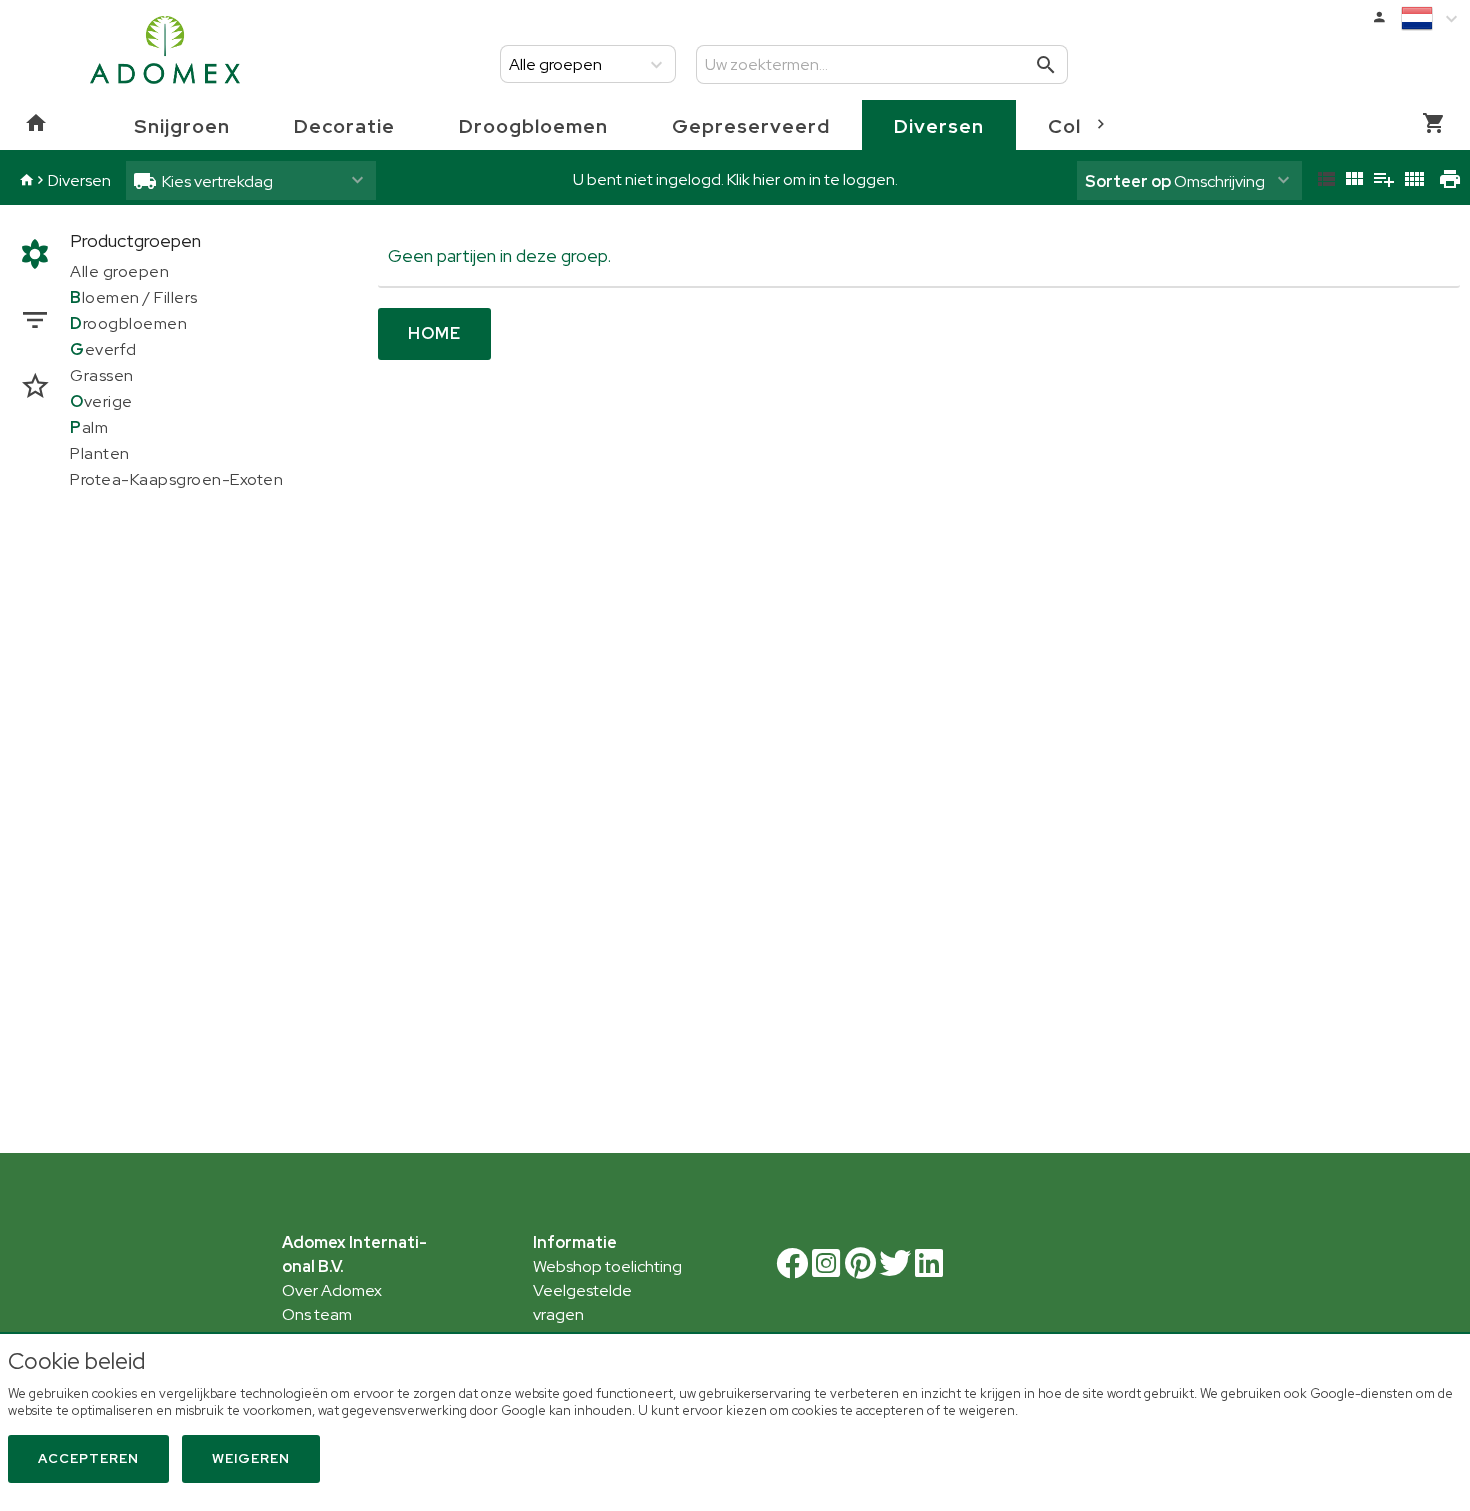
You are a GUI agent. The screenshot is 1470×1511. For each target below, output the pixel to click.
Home (434, 333)
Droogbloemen (533, 126)
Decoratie (344, 126)
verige (101, 401)
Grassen (102, 375)
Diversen (939, 126)
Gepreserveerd (751, 126)
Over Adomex (332, 1290)
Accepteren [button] (88, 1458)
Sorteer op (1128, 181)
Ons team (317, 1314)
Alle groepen (119, 271)
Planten (100, 453)
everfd (103, 349)
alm (89, 427)
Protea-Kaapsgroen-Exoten (176, 479)
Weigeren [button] (251, 1458)
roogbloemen (128, 323)
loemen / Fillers (134, 297)
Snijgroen (182, 126)
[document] (735, 1388)
